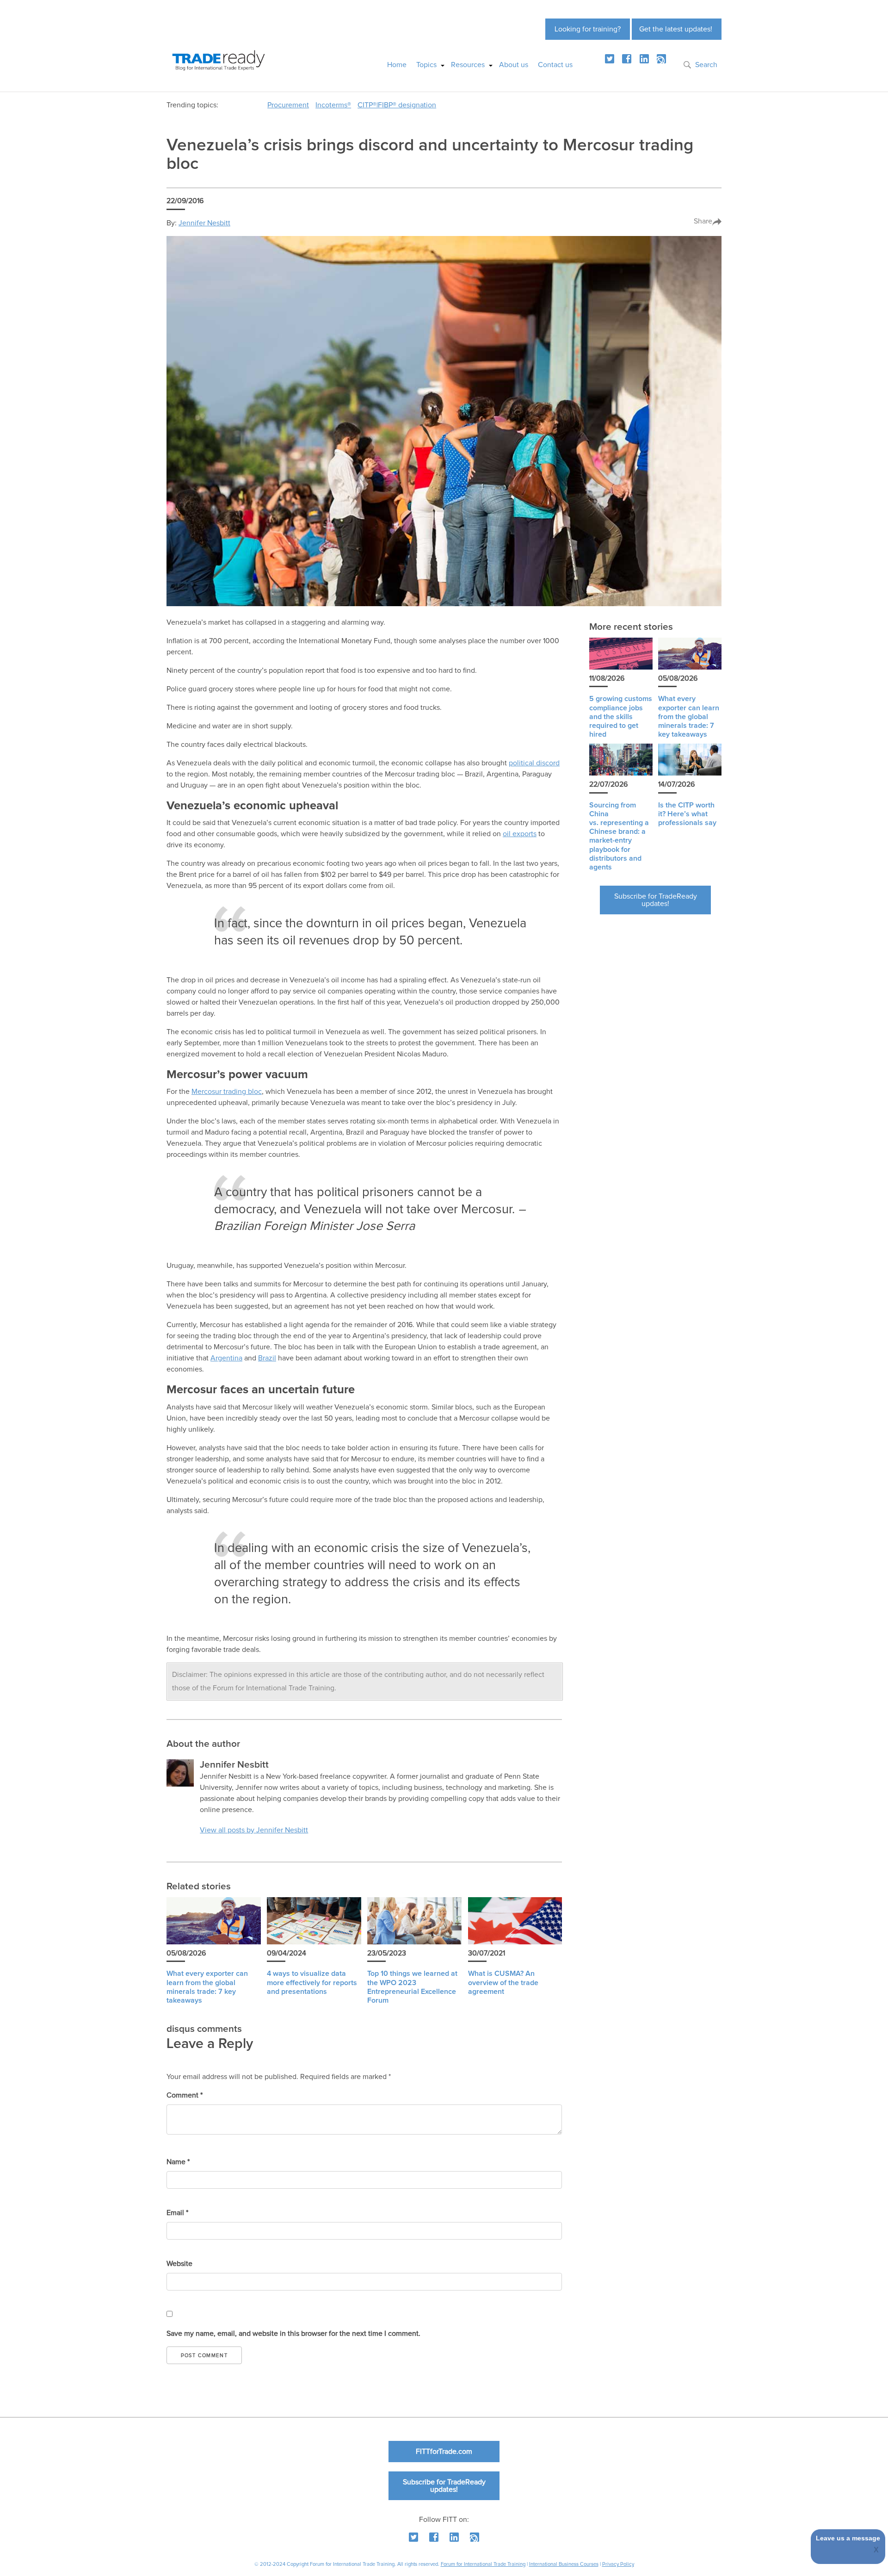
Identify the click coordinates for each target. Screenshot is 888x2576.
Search (706, 65)
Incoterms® (333, 105)
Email (177, 2213)
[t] (610, 59)
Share (703, 221)
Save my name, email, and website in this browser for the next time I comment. (293, 2334)
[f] (627, 59)
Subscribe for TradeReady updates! (656, 900)
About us (514, 65)
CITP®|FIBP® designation (397, 105)
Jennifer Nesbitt (204, 223)
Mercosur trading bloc (227, 1092)
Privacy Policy (618, 2564)
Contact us (555, 65)
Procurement (288, 105)
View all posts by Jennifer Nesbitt (254, 1830)
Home (397, 65)
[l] (644, 59)
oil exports (520, 834)
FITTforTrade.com (444, 2452)
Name (178, 2162)
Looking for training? (588, 29)
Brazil (267, 1358)
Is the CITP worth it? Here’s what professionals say (687, 814)
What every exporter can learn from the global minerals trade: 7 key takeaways (689, 717)
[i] (661, 59)
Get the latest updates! (676, 29)
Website (179, 2264)
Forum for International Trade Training (483, 2564)
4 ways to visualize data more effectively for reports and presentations (312, 1982)
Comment (185, 2095)
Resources (468, 65)
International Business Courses (564, 2564)
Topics (426, 65)
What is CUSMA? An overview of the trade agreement (503, 1982)
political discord (534, 763)
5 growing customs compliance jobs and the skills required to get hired (621, 717)
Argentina (226, 1358)
